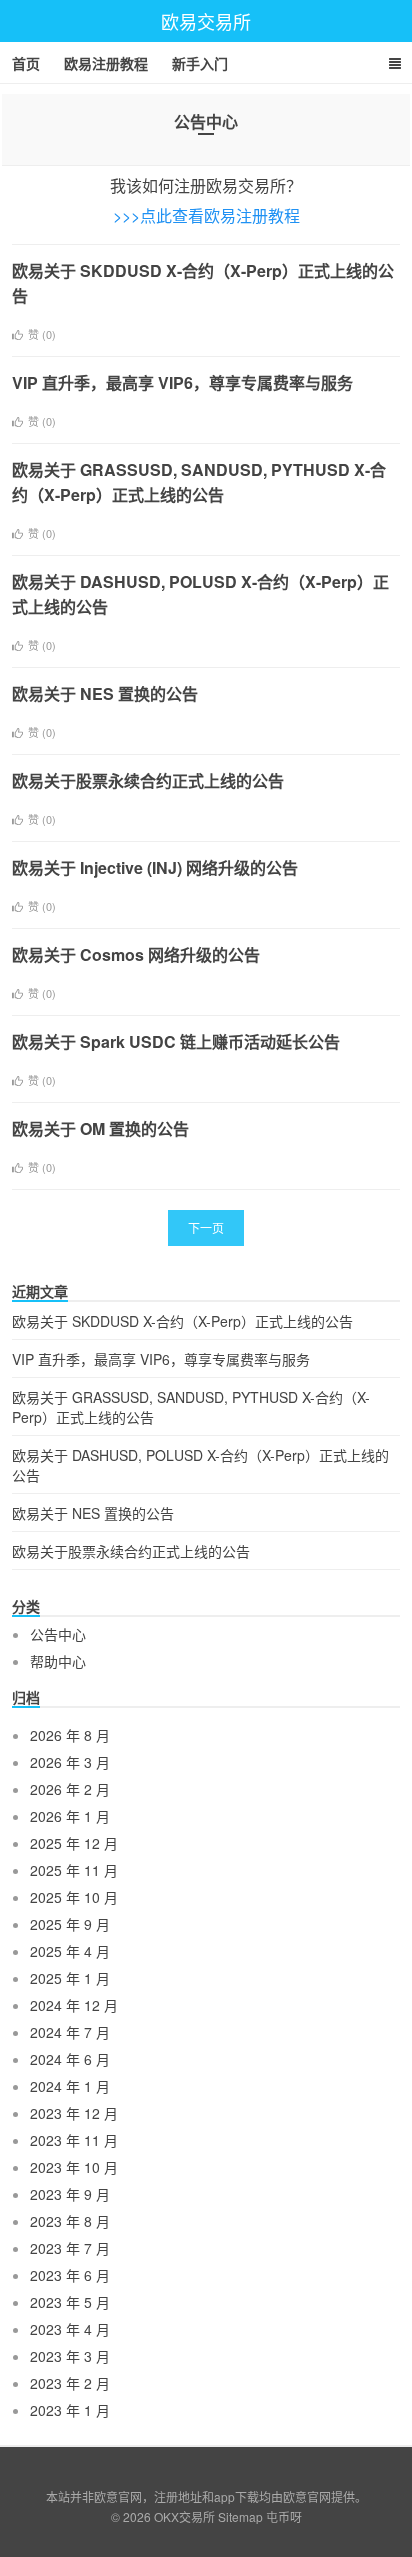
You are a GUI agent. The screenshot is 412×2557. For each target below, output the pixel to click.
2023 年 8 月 (70, 2221)
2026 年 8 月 (70, 1735)
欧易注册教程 (106, 63)
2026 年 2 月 (70, 1789)
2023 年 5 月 (70, 2302)
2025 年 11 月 (74, 1870)
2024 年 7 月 (70, 2032)
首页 (26, 63)
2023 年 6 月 (70, 2275)
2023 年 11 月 (74, 2140)
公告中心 (58, 1634)
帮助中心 (58, 1661)
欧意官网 (307, 2496)
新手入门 (200, 63)
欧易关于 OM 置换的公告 (100, 1128)
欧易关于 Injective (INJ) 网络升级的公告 (155, 867)
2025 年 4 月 (70, 1951)
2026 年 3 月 (70, 1762)
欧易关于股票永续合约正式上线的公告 (148, 780)
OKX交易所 (184, 2516)
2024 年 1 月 (70, 2086)
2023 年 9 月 (70, 2194)
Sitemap (240, 2516)
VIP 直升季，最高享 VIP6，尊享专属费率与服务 (182, 382)
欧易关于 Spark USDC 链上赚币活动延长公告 (176, 1041)
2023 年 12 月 (74, 2113)
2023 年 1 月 (70, 2410)
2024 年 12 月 (74, 2005)
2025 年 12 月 (74, 1843)
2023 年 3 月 (70, 2356)
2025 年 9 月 (70, 1924)
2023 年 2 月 (70, 2383)
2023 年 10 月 (74, 2167)
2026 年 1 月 (70, 1816)
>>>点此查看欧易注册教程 (206, 215)
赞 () (42, 334)
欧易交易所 (206, 21)
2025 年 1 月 (70, 1978)
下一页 (206, 1227)
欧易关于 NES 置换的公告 (105, 693)
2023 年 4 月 (70, 2329)
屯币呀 (284, 2516)
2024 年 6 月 (70, 2059)
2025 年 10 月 (74, 1897)
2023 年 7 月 (70, 2248)
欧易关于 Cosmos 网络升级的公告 (136, 954)
